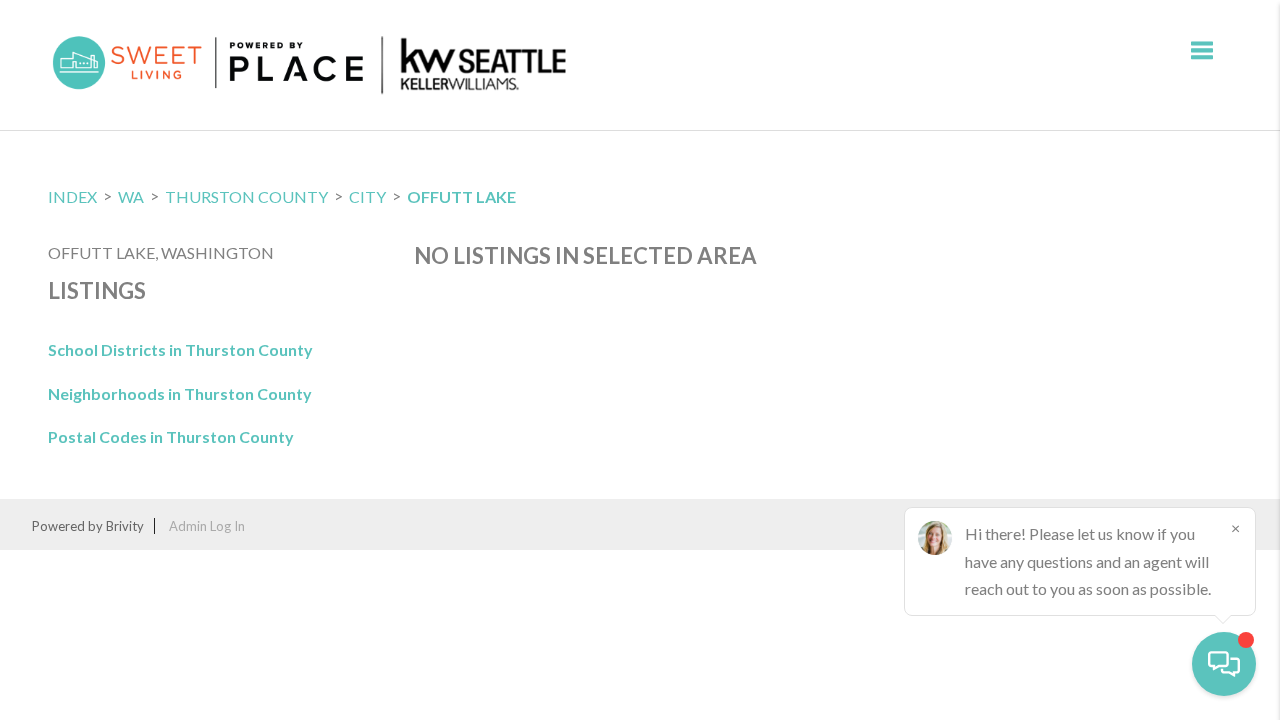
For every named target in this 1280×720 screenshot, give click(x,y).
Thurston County (246, 196)
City (367, 196)
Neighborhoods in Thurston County (180, 393)
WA (131, 196)
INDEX (72, 196)
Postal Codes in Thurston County (171, 436)
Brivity (125, 526)
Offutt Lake (461, 196)
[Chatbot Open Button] (1224, 664)
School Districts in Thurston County (180, 349)
